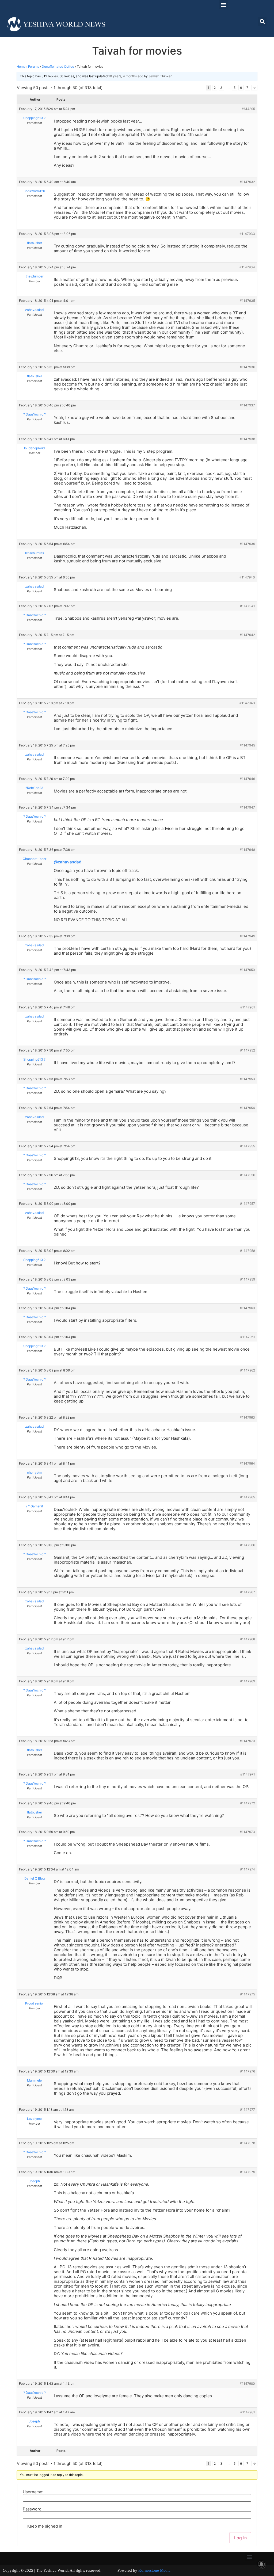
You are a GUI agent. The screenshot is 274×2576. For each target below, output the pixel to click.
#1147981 (248, 2412)
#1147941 (248, 606)
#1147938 (247, 439)
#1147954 (247, 1108)
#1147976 (248, 2071)
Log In (240, 2538)
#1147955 (248, 1146)
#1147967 (248, 1592)
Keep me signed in (45, 2526)
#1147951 (248, 1007)
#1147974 (248, 1869)
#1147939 (247, 544)
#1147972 (248, 1803)
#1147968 (248, 1639)
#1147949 (247, 936)
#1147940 (247, 577)
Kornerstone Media (154, 2570)
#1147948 (247, 850)
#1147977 (248, 2110)
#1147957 (248, 1204)
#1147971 (248, 1774)
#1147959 (248, 1279)
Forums (34, 66)
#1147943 (247, 703)
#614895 (248, 109)
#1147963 (247, 1417)
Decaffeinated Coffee (58, 66)
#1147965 (248, 1497)
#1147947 (247, 807)
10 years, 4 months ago (126, 76)
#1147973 (247, 1832)
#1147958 (248, 1251)
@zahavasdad (68, 862)
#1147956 (248, 1175)
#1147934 (247, 267)
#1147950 (247, 970)
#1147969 (248, 1681)
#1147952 (248, 1050)
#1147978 (248, 2143)
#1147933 (247, 234)
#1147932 (247, 182)
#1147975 (248, 1994)
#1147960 (247, 1308)
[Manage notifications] (261, 2564)
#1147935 (247, 301)
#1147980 (247, 2383)
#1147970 (247, 1741)
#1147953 (247, 1079)
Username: (33, 2492)
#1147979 (248, 2172)
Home (21, 66)
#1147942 (247, 635)
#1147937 (247, 405)
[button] (223, 4)
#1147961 (248, 1337)
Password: (33, 2509)
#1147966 (248, 1545)
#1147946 (247, 779)
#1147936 (247, 367)
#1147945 (247, 745)
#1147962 (248, 1370)
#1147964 (247, 1463)
